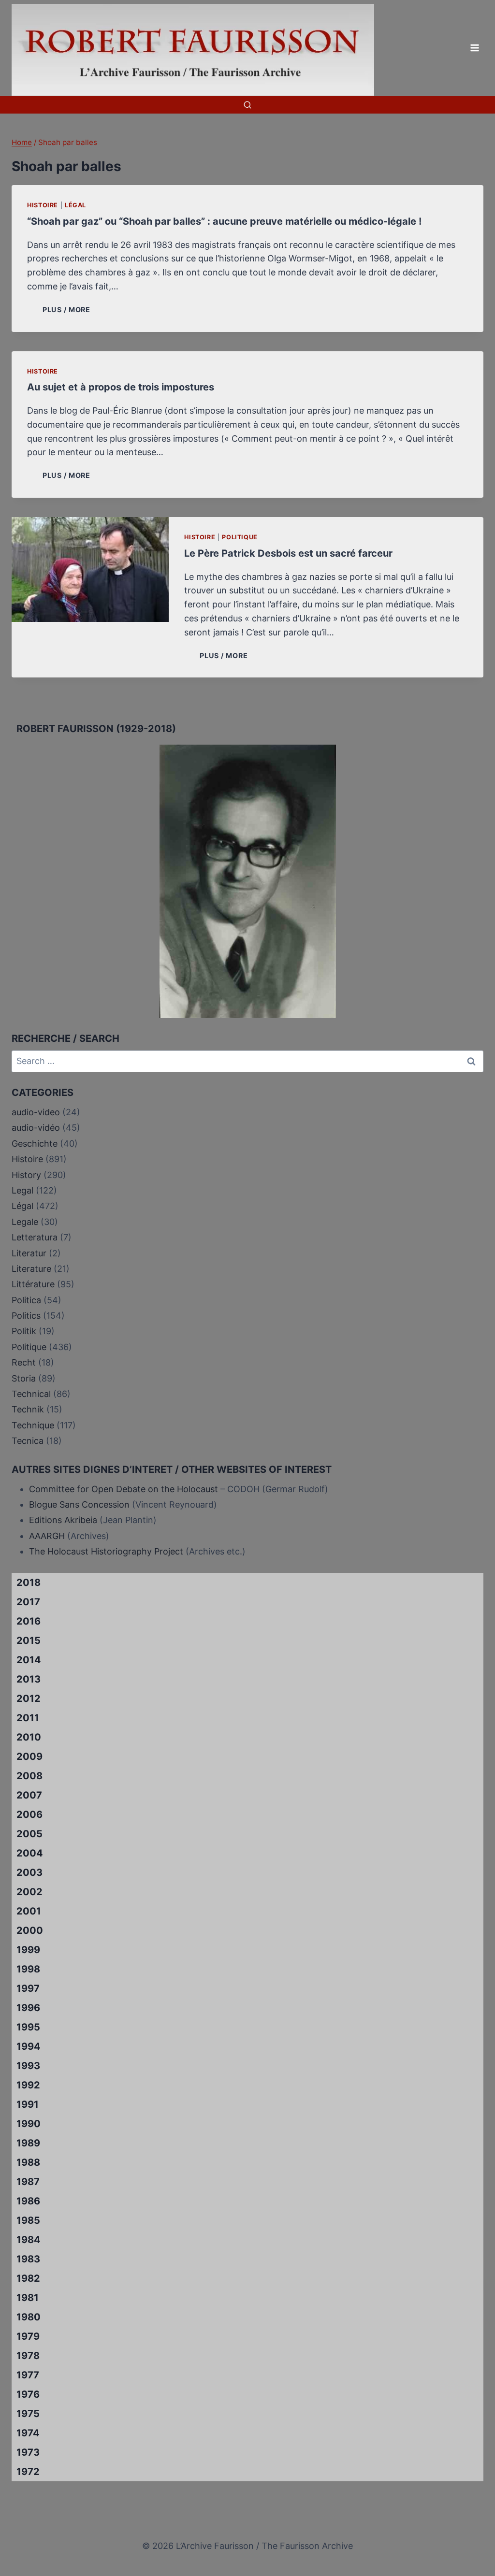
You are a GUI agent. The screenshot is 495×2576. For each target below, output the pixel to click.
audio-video (36, 1112)
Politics (26, 1316)
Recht (24, 1362)
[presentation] (90, 569)
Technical (31, 1394)
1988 (28, 2162)
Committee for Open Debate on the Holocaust (124, 1489)
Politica (26, 1300)
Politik (24, 1331)
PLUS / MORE (68, 309)
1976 (28, 2394)
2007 (29, 1795)
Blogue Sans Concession (79, 1504)
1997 (28, 1988)
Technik (28, 1409)
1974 (28, 2433)
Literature (31, 1269)
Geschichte (35, 1144)
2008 (29, 1776)
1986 (28, 2201)
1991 (28, 2104)
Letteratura (35, 1237)
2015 (29, 1641)
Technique (33, 1425)
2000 (30, 1930)
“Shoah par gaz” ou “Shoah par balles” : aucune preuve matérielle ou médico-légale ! (224, 221)
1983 (28, 2259)
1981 (28, 2298)
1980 (29, 2317)
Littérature (33, 1284)
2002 (29, 1892)
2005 (29, 1834)
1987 (28, 2182)
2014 (29, 1660)
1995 (28, 2027)
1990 (29, 2124)
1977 (28, 2375)
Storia (24, 1378)
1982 (28, 2278)
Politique (240, 537)
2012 (29, 1698)
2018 (29, 1583)
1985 (28, 2220)
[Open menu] (474, 48)
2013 (29, 1679)
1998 (28, 1969)
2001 (29, 1911)
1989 (28, 2143)
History (26, 1175)
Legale (25, 1222)
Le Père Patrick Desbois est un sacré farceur (288, 553)
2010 (29, 1737)
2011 (28, 1718)
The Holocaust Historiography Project (107, 1551)
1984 (29, 2240)
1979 (28, 2336)
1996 (28, 2008)
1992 (28, 2085)
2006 (29, 1814)
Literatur (29, 1253)
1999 (28, 1950)
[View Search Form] (247, 105)
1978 (28, 2356)
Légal (75, 205)
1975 (28, 2414)
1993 (28, 2066)
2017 (28, 1602)
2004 (30, 1853)
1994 (29, 2046)
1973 (28, 2452)
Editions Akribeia (63, 1520)
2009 (29, 1756)
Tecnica (28, 1441)
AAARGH (47, 1536)
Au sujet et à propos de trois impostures (121, 387)
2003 (29, 1872)
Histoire (43, 205)
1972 (28, 2472)
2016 (29, 1621)
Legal (22, 1190)
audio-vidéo (36, 1128)
